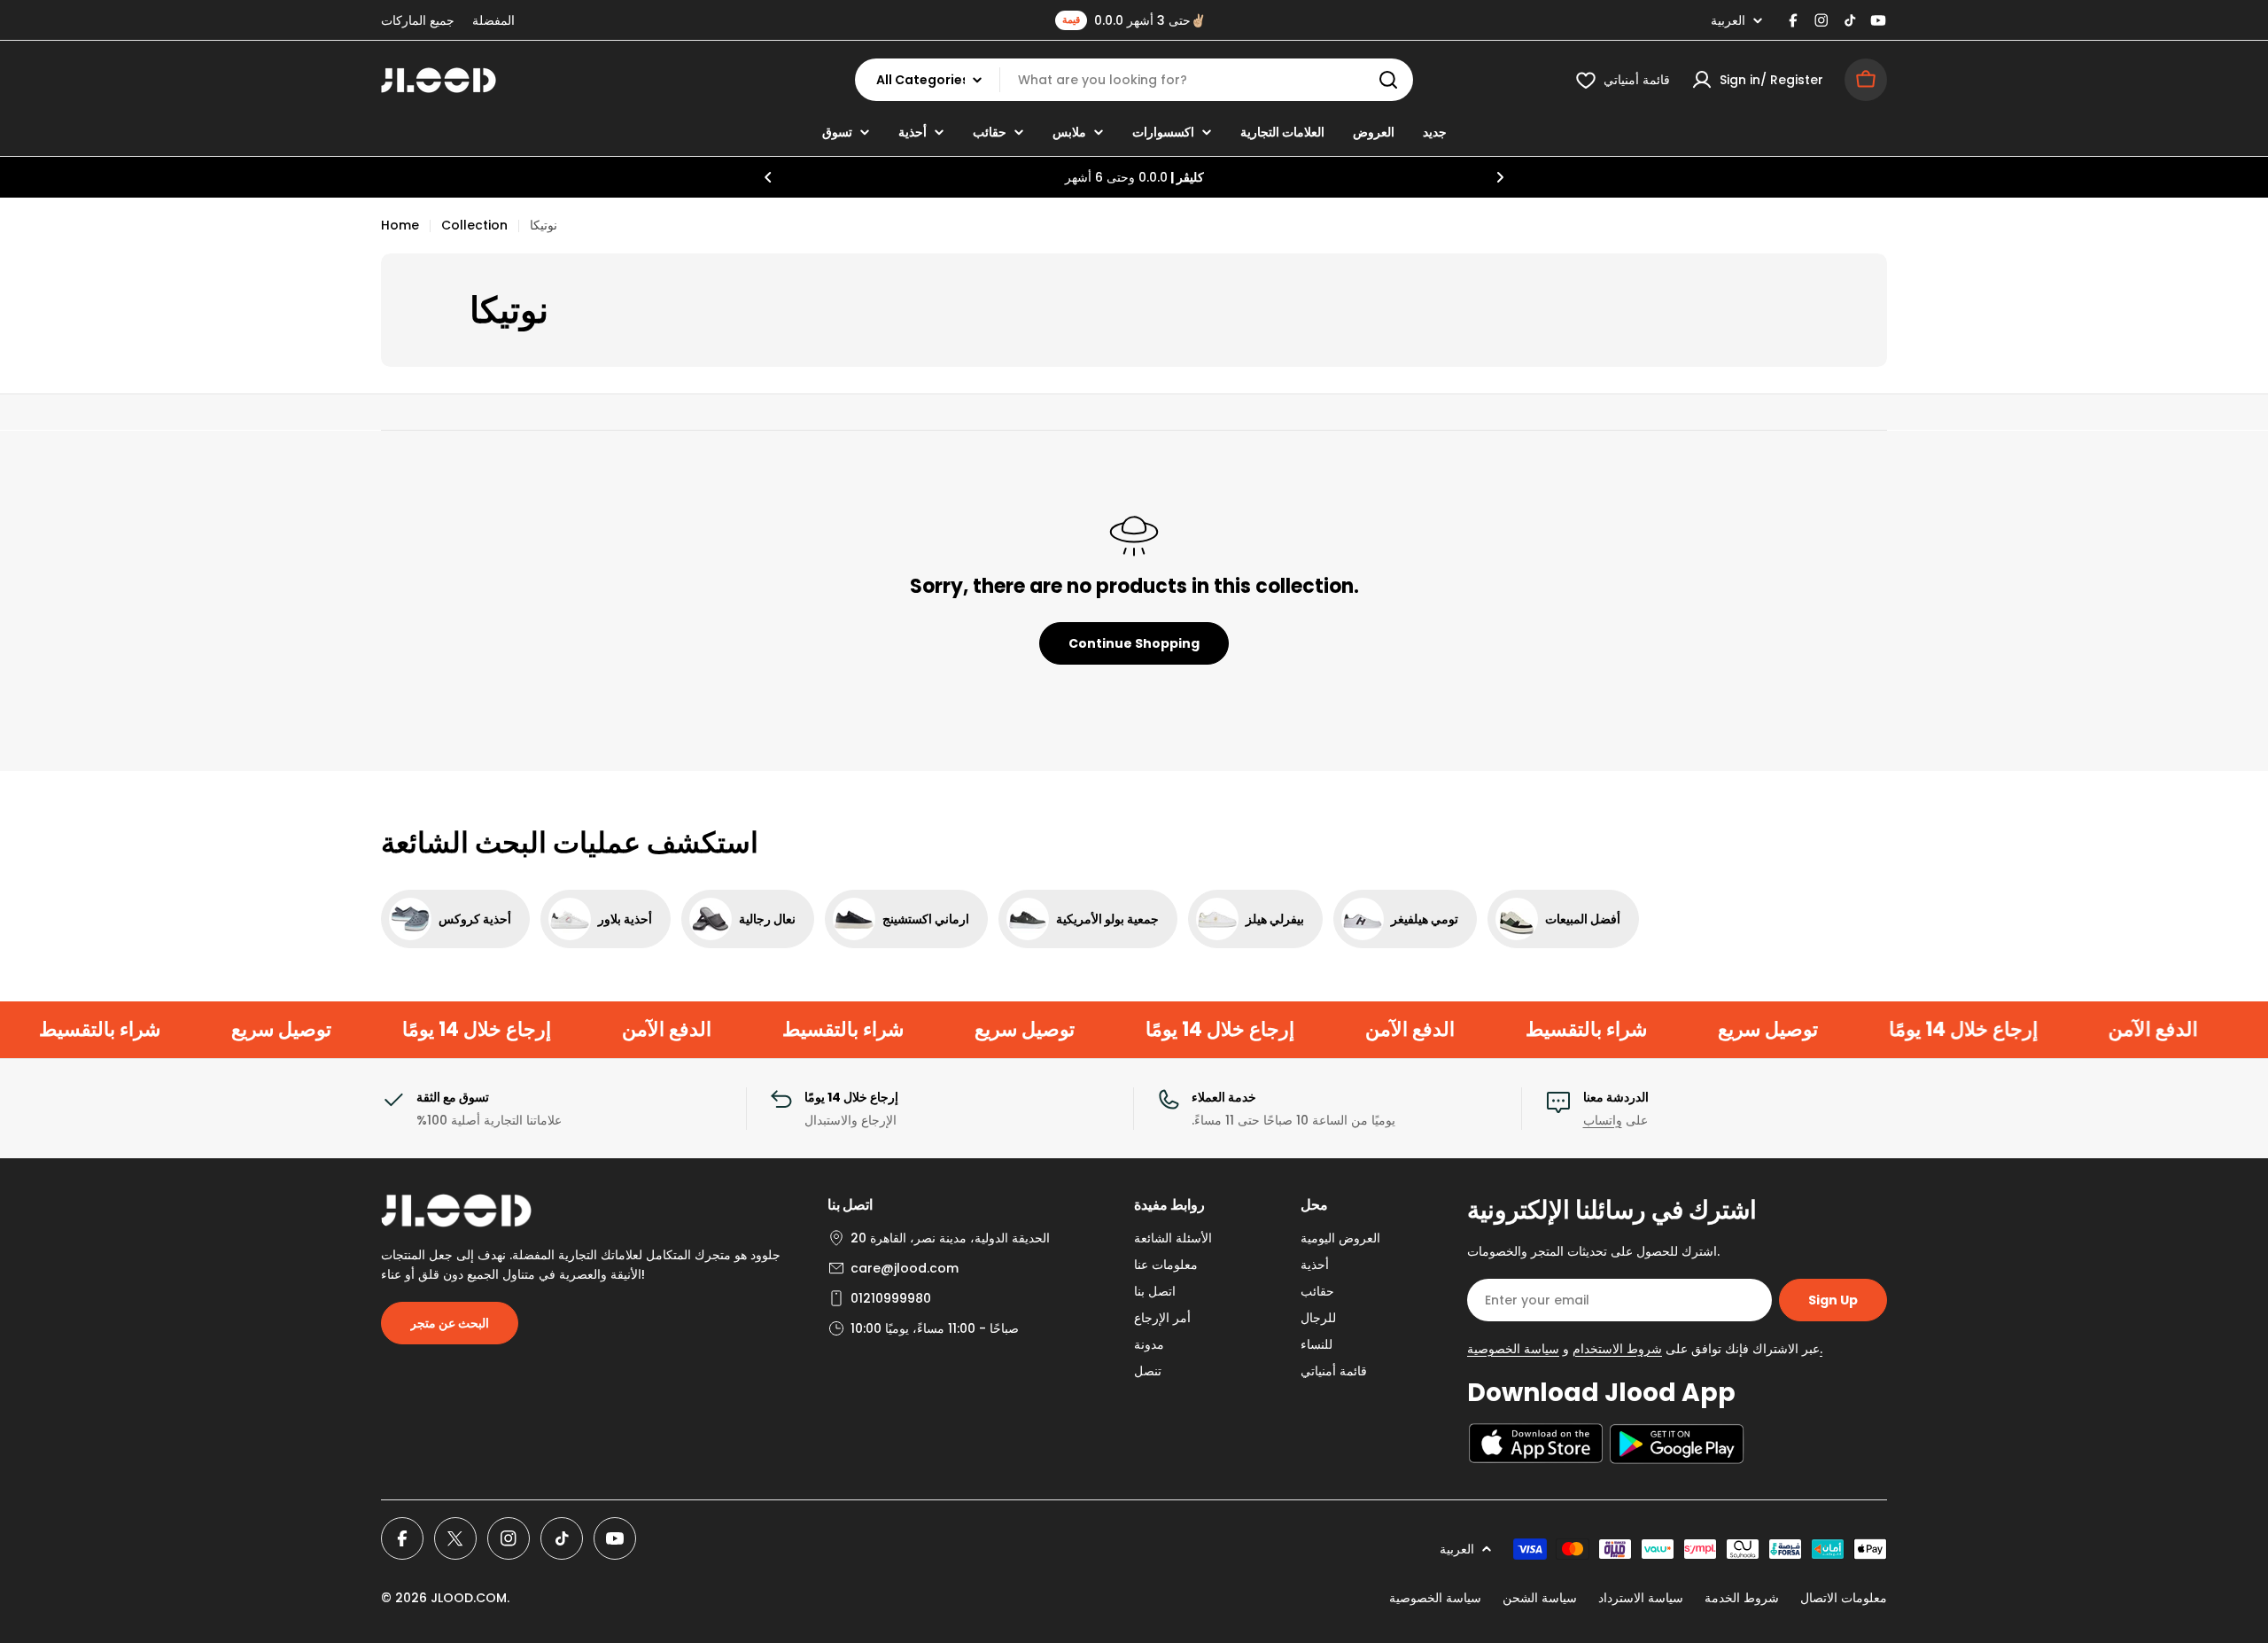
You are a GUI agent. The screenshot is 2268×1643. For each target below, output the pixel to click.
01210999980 (891, 1298)
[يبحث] (1388, 80)
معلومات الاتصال (1844, 1598)
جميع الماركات (418, 20)
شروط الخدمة (1742, 1598)
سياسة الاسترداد (1641, 1598)
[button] (768, 177)
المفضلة (493, 20)
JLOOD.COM (469, 1598)
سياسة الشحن (1540, 1598)
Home (400, 225)
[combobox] (1134, 80)
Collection (474, 225)
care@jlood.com (905, 1268)
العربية (1728, 20)
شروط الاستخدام (1617, 1349)
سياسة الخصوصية (1435, 1598)
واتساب (1603, 1120)
